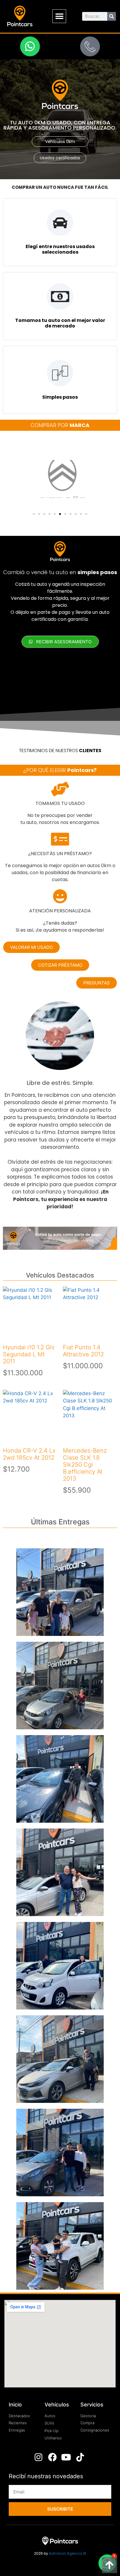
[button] (59, 16)
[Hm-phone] (90, 46)
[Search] (112, 16)
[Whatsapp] (30, 46)
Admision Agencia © (68, 2553)
